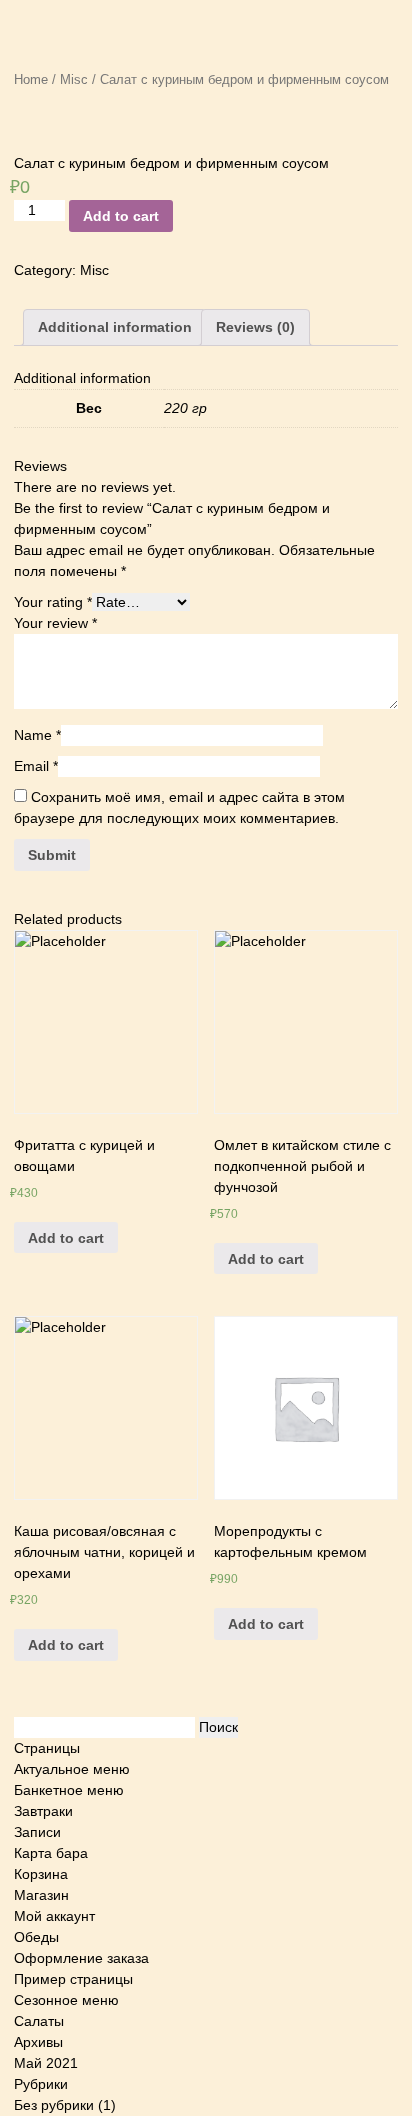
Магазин (41, 1895)
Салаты (39, 2021)
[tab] (115, 327)
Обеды (36, 1937)
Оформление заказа (81, 1958)
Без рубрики (54, 2105)
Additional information (115, 327)
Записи (37, 1832)
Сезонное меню (66, 2000)
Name (37, 735)
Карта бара (51, 1853)
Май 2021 (46, 2063)
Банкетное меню (69, 1790)
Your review (55, 623)
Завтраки (43, 1811)
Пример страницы (73, 1979)
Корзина (41, 1874)
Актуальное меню (72, 1769)
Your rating (53, 602)
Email (36, 766)
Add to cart (121, 216)
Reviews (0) (255, 327)
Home (31, 79)
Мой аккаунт (54, 1916)
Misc (74, 79)
